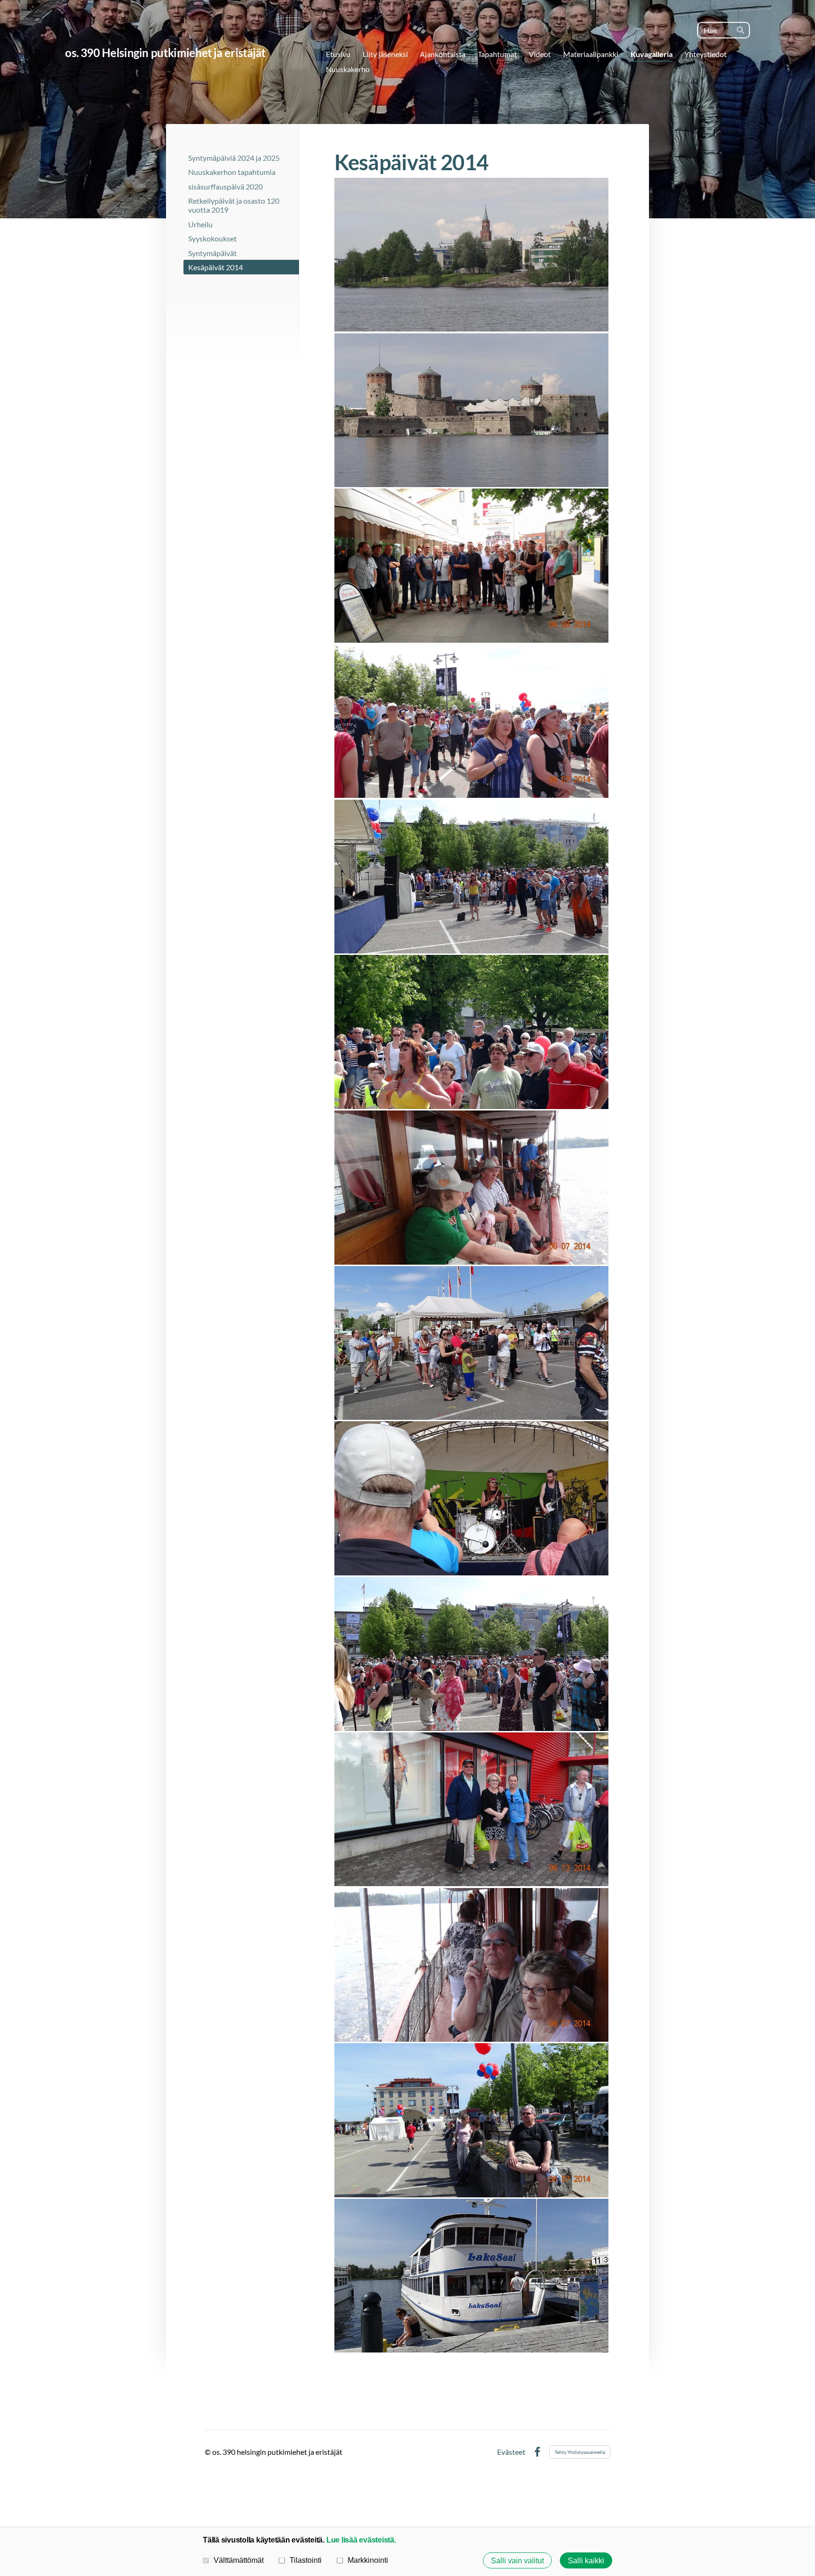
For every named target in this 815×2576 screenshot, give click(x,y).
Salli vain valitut (517, 2560)
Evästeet (511, 2452)
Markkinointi (368, 2560)
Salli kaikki (586, 2560)
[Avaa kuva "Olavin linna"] (471, 410)
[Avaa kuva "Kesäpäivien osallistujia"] (471, 566)
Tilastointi (306, 2560)
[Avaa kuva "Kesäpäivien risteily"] (471, 1188)
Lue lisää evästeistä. (361, 2540)
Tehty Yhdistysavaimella (580, 2452)
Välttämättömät (239, 2560)
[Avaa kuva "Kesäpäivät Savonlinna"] (471, 255)
